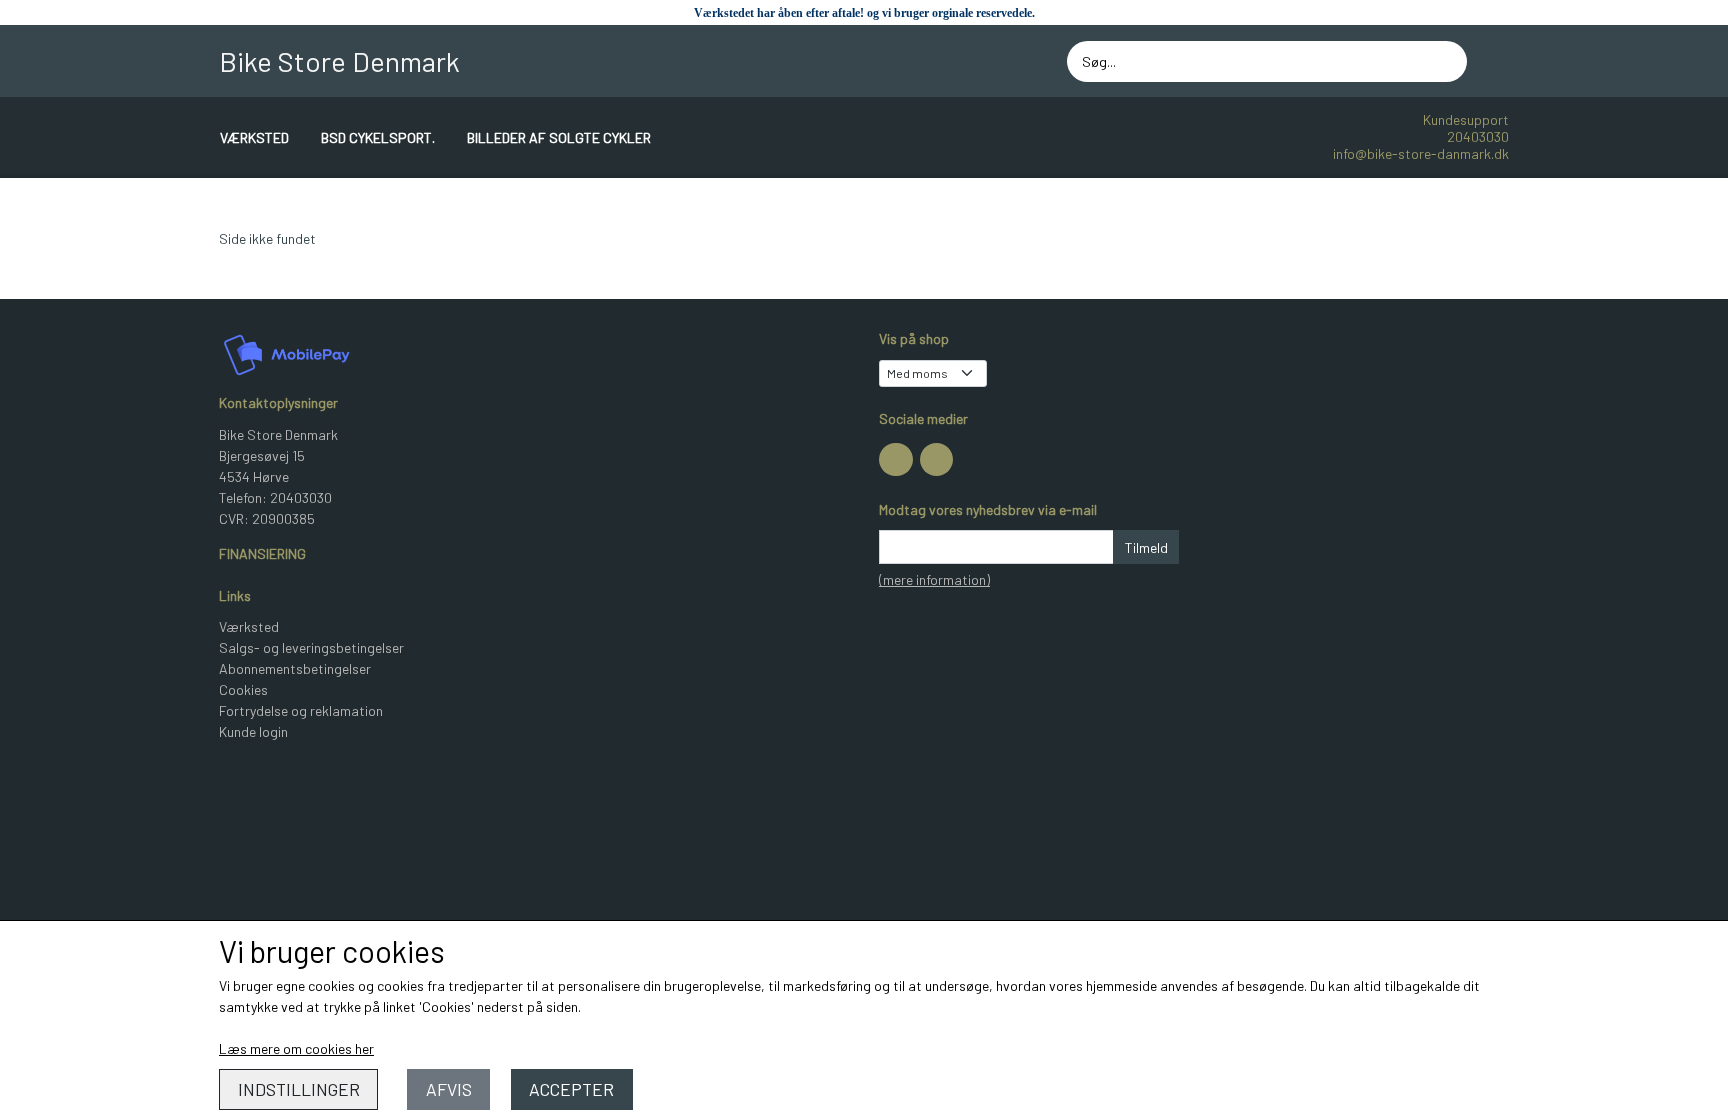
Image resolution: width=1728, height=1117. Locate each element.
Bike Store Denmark (339, 61)
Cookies (243, 689)
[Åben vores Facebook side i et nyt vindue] (896, 460)
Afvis (449, 1089)
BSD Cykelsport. (378, 137)
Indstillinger (299, 1089)
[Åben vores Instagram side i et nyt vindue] (937, 460)
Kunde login (253, 731)
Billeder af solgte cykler (559, 137)
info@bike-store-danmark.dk (1421, 153)
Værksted (254, 137)
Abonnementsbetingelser (295, 668)
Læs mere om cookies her (296, 1048)
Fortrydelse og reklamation (301, 710)
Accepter (571, 1089)
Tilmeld (1146, 547)
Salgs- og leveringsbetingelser (311, 647)
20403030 (1478, 136)
